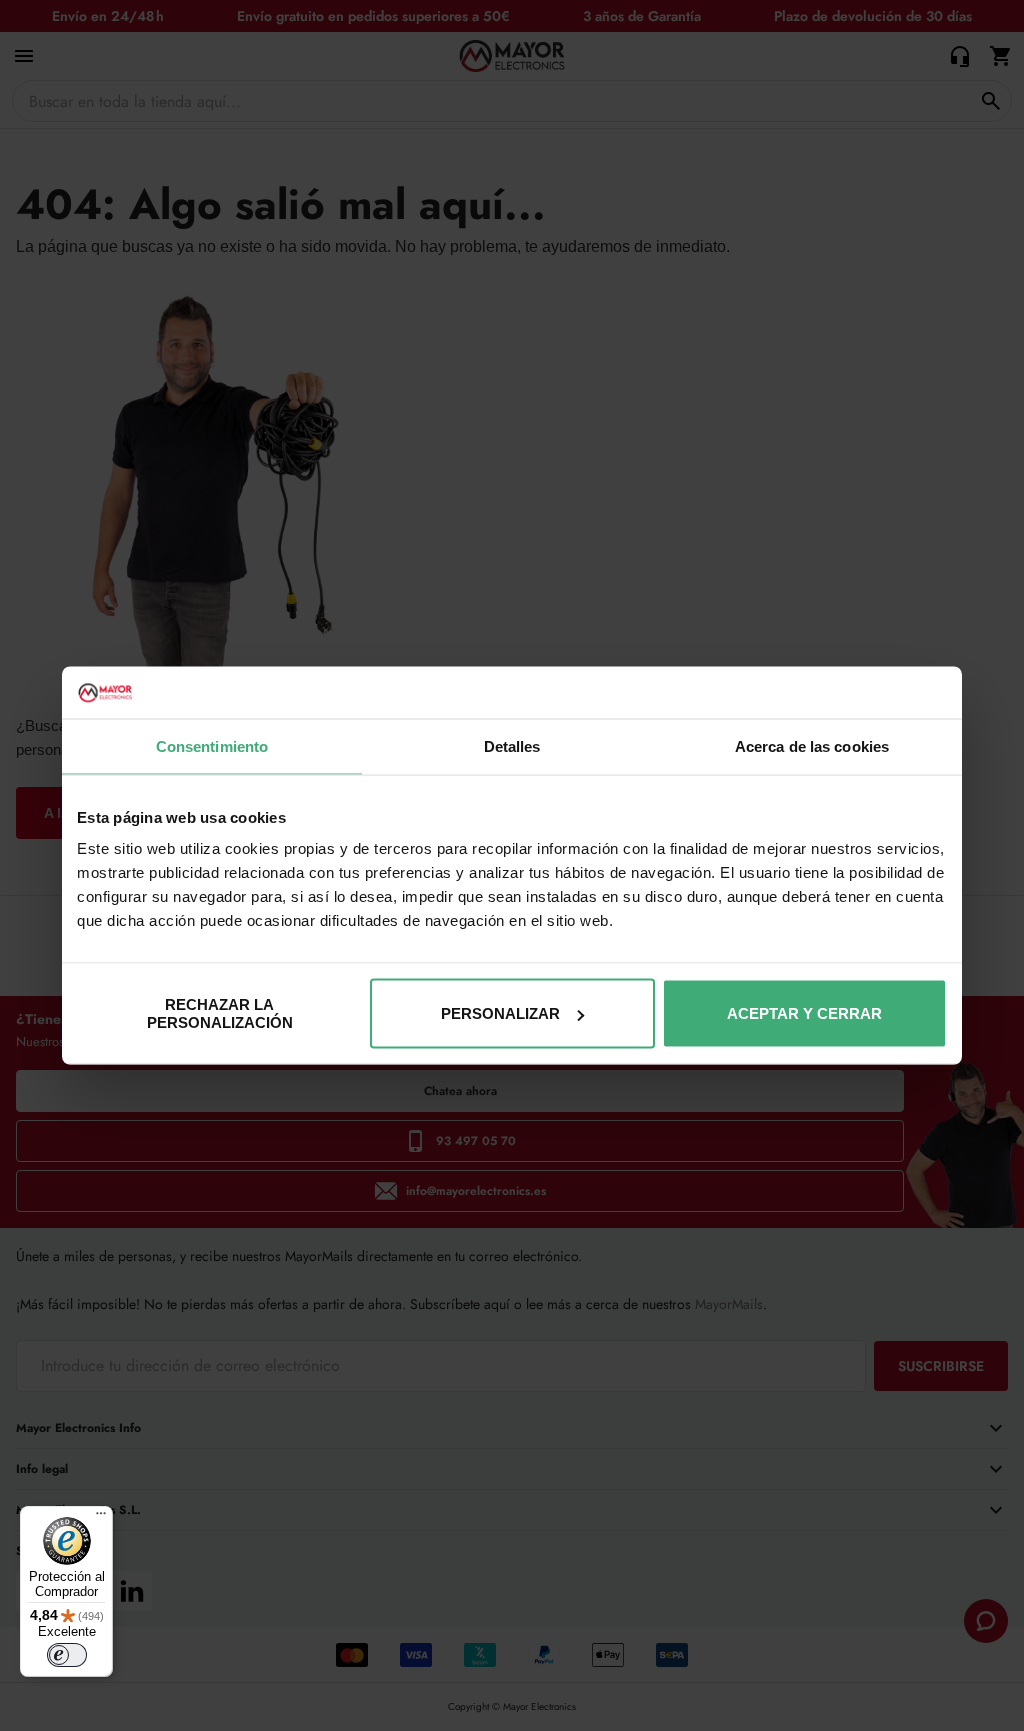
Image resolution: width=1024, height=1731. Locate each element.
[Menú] (101, 1518)
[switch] (67, 1655)
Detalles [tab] (512, 745)
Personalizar (500, 1013)
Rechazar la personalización (220, 1013)
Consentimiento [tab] (212, 745)
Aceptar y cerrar (804, 1013)
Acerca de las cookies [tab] (812, 745)
